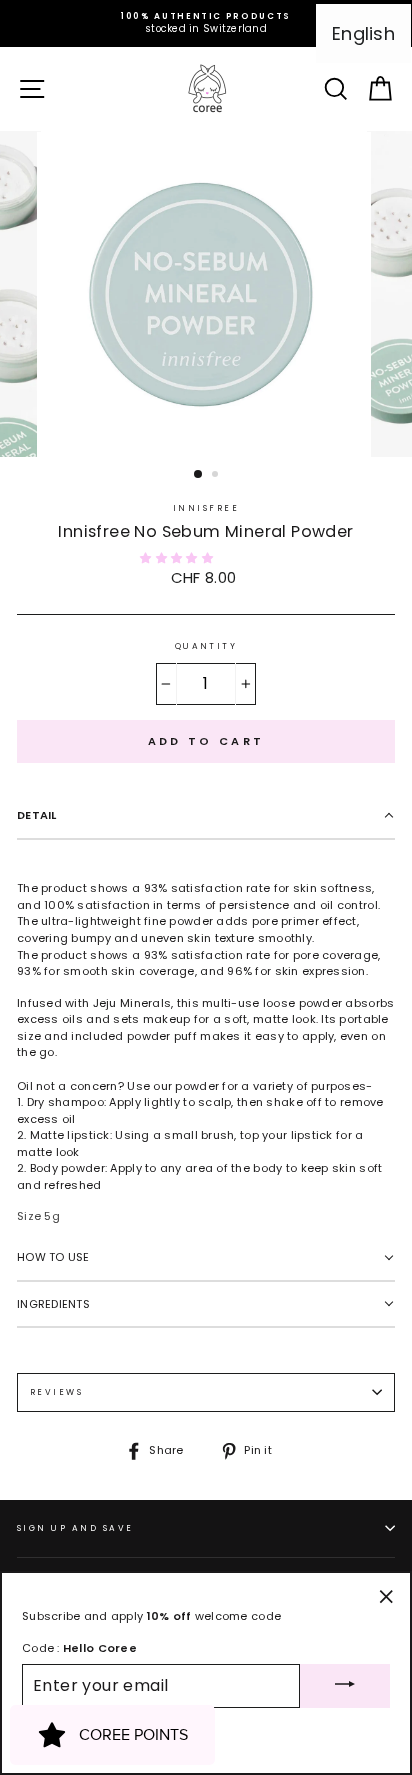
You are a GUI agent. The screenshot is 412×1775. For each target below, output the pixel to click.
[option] (206, 23)
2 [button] (217, 476)
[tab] (206, 816)
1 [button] (199, 475)
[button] (178, 558)
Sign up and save (75, 1528)
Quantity (206, 646)
